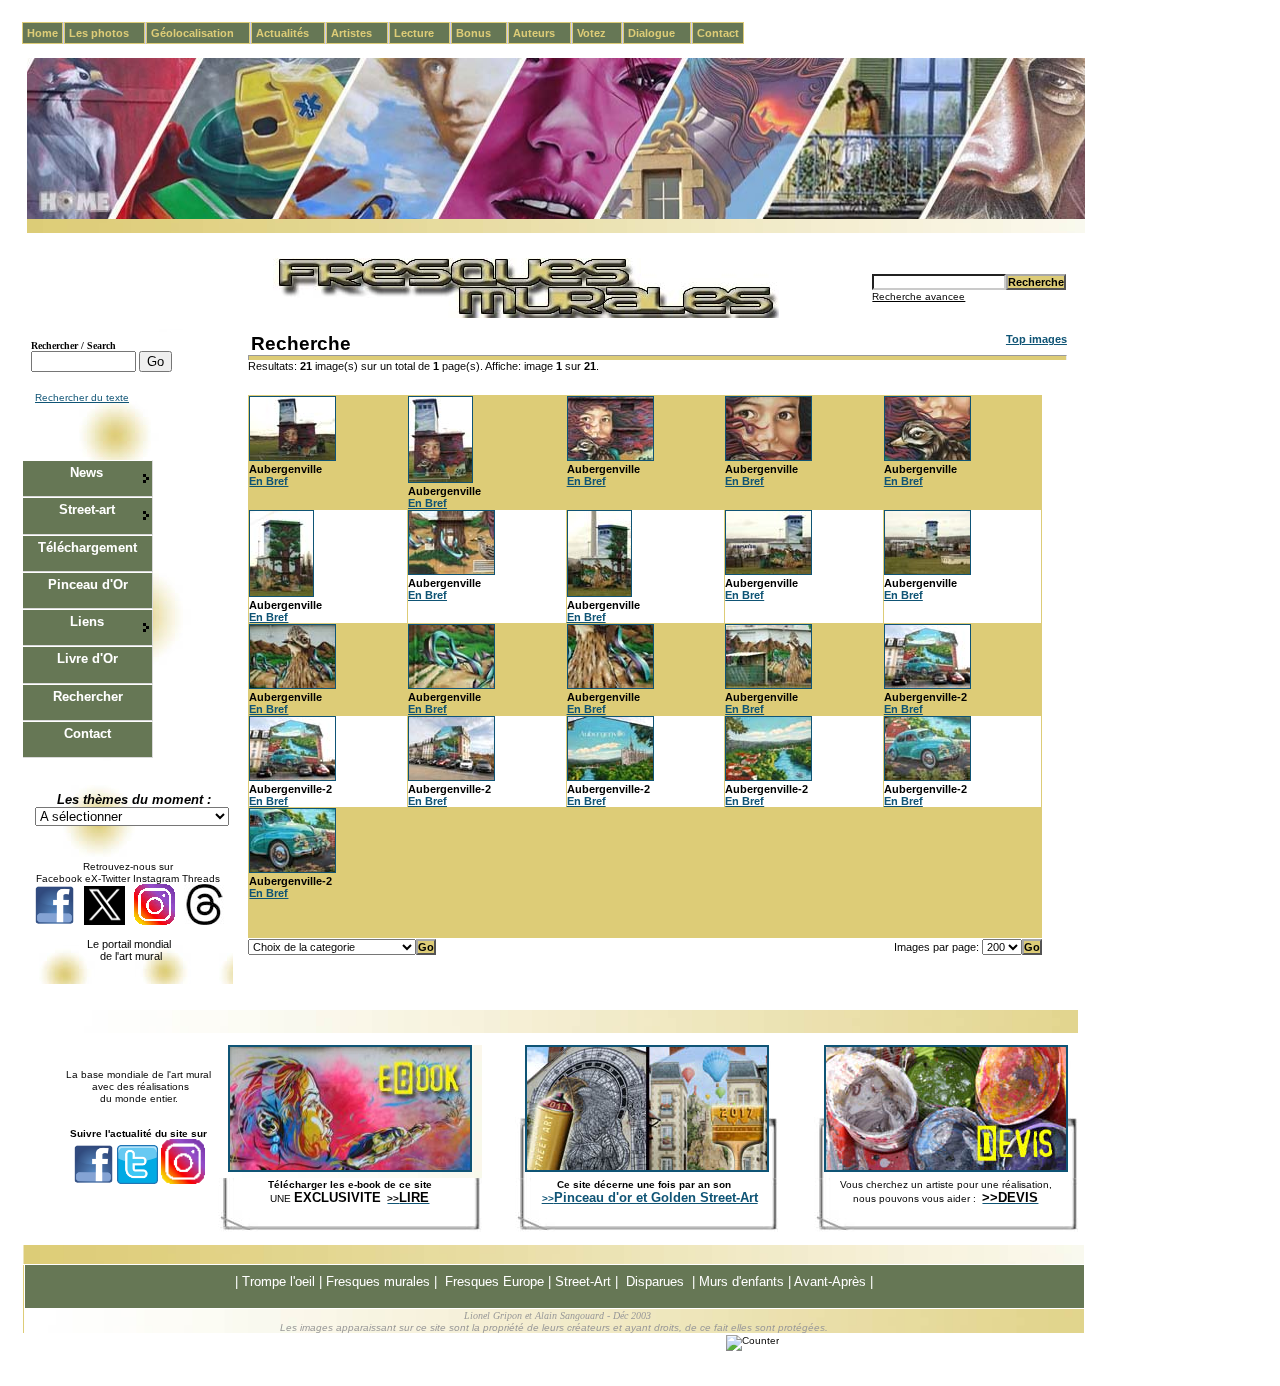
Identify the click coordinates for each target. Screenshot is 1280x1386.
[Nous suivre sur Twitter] (104, 921)
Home (42, 33)
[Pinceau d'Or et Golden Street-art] (647, 1168)
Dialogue (659, 33)
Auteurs (542, 33)
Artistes (359, 33)
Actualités (290, 33)
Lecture (422, 33)
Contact (718, 33)
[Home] (556, 215)
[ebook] (350, 1168)
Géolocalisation (200, 33)
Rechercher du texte (82, 397)
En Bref (268, 481)
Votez (599, 33)
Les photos (107, 33)
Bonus (481, 33)
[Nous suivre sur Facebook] (54, 921)
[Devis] (946, 1168)
